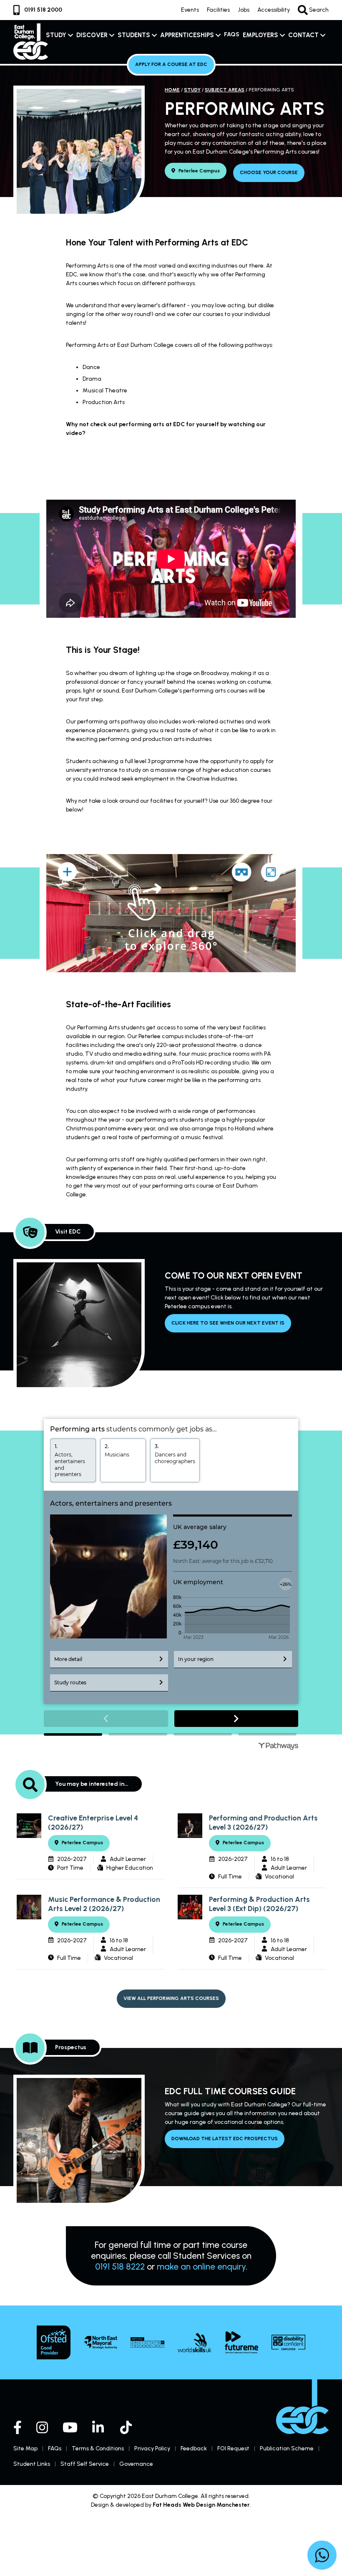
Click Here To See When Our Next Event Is (228, 1323)
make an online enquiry (201, 2266)
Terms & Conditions (98, 2448)
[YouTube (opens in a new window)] (70, 2427)
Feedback (194, 2448)
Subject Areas (225, 90)
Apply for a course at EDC (171, 64)
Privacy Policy (152, 2448)
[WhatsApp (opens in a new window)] (322, 2556)
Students (134, 35)
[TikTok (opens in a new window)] (127, 2427)
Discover (92, 35)
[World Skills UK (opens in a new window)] (195, 2343)
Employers (260, 35)
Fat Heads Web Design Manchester (201, 2505)
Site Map (25, 2448)
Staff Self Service (85, 2464)
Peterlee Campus (199, 171)
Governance (136, 2464)
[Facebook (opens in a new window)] (18, 2427)
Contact (303, 35)
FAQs (232, 34)
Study (56, 35)
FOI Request (233, 2448)
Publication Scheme (287, 2448)
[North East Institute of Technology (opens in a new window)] (147, 2342)
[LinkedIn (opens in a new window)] (99, 2427)
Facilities (218, 10)
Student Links (32, 2464)
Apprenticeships (187, 35)
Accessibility (274, 10)
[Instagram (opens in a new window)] (42, 2427)
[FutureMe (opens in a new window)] (242, 2342)
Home (172, 90)
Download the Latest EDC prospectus (225, 2139)
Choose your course (269, 172)
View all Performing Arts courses (171, 1998)
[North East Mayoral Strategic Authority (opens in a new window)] (101, 2342)
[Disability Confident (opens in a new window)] (288, 2342)
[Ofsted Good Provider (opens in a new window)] (54, 2342)
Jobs (244, 10)
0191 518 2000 (43, 10)
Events (190, 10)
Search (318, 10)
